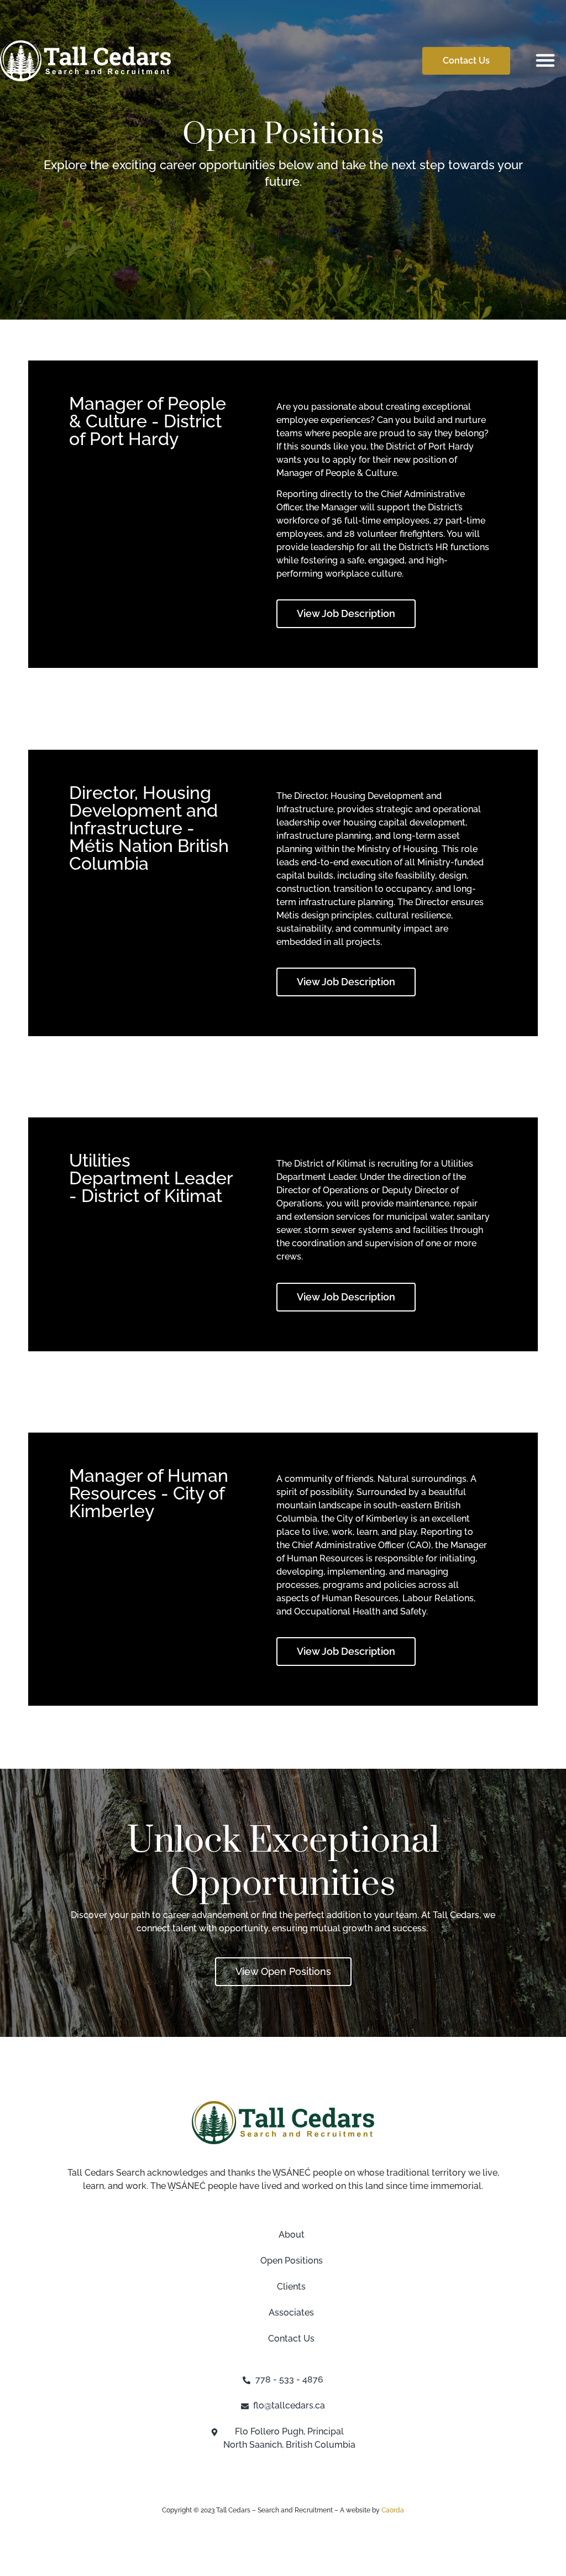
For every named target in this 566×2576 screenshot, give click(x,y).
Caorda (393, 2510)
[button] (546, 60)
